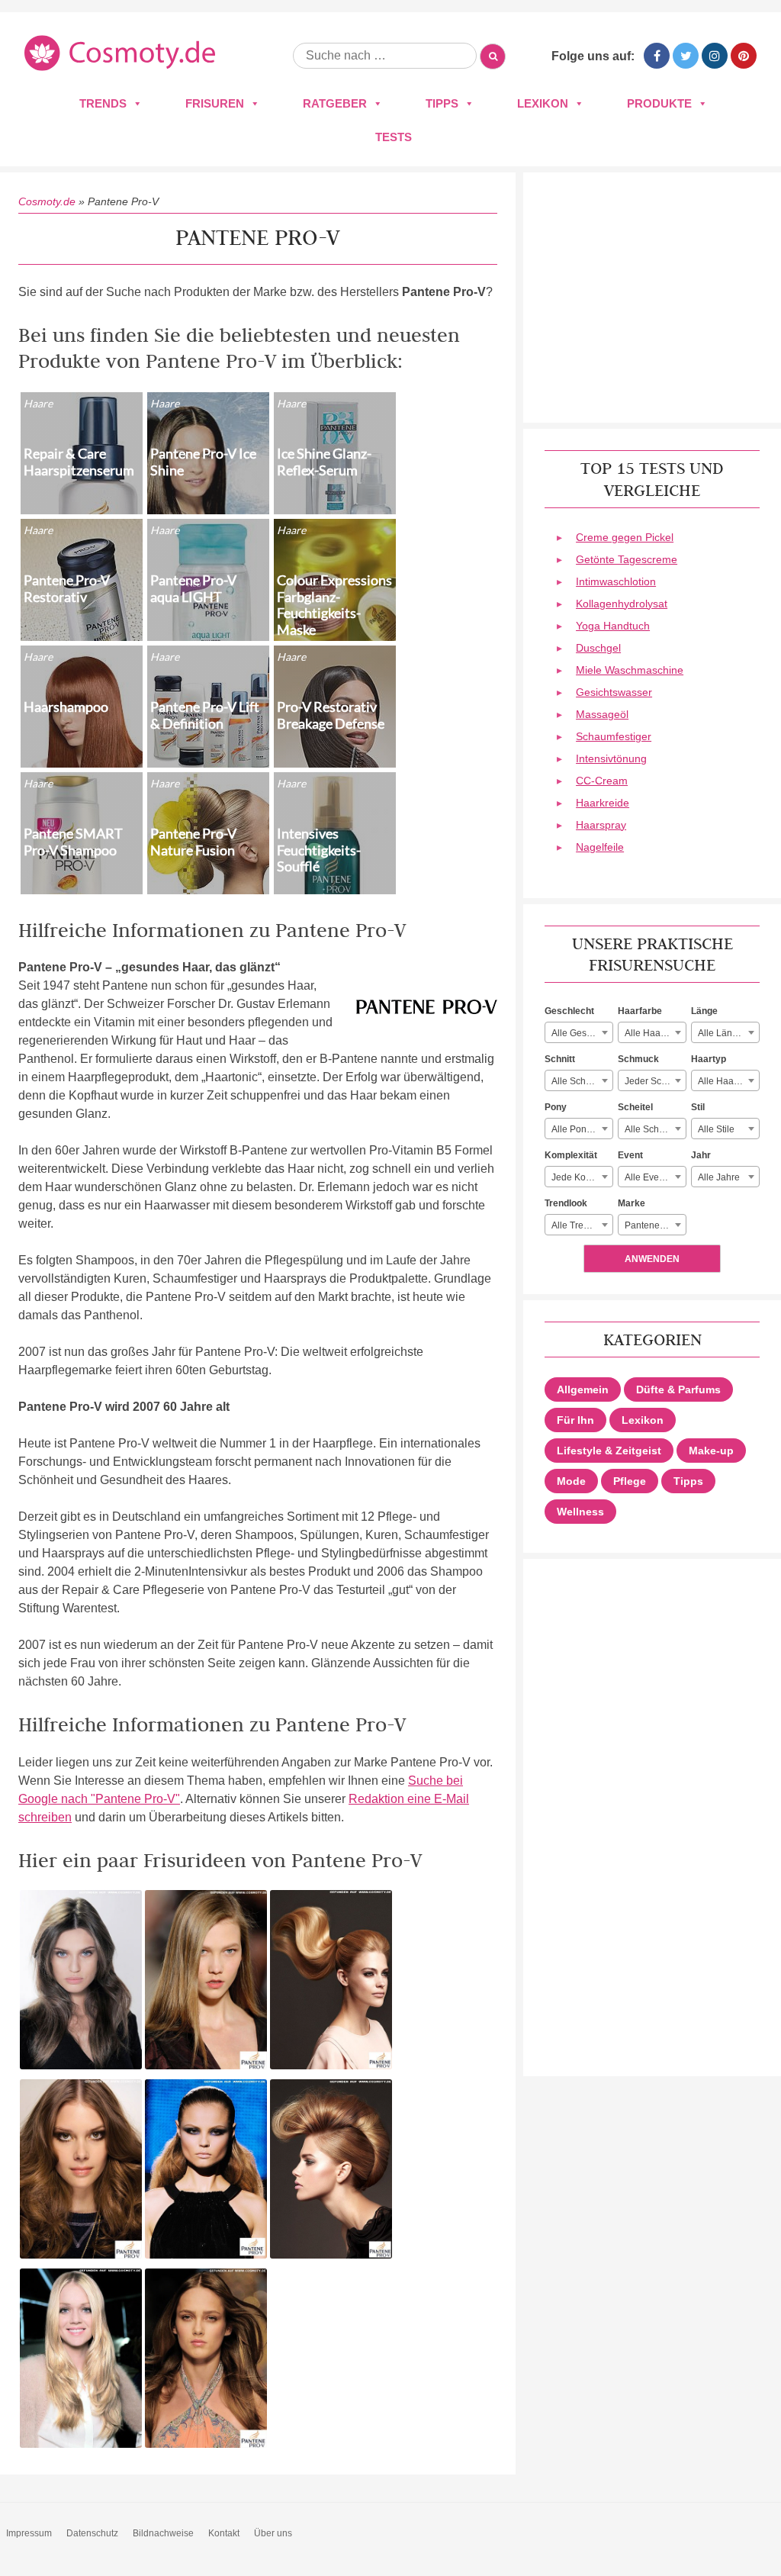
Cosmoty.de (47, 201)
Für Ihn (575, 1420)
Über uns (273, 2533)
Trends (103, 103)
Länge (704, 1011)
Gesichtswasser (614, 692)
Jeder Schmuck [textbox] (655, 1081)
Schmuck (638, 1059)
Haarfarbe (640, 1011)
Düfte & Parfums (678, 1389)
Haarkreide (603, 803)
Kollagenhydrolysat (622, 604)
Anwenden (652, 1259)
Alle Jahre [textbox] (719, 1177)
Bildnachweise (163, 2533)
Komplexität (571, 1155)
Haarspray (601, 825)
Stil (698, 1107)
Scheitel (635, 1107)
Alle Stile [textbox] (716, 1129)
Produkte (659, 103)
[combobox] (579, 1032)
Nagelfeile (600, 847)
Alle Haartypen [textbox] (728, 1081)
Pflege (630, 1481)
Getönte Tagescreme (627, 559)
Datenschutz (92, 2533)
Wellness (580, 1512)
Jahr (701, 1155)
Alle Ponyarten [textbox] (582, 1129)
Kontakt (224, 2533)
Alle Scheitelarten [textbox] (655, 1129)
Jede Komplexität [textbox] (582, 1177)
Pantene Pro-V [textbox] (655, 1225)
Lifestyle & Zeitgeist (609, 1451)
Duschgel (598, 648)
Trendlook (566, 1203)
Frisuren (215, 103)
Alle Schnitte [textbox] (577, 1081)
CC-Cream (602, 781)
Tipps (442, 103)
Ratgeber (335, 103)
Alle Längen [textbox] (723, 1033)
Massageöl (602, 714)
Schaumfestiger (614, 736)
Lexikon (543, 103)
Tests (394, 137)
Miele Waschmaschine (630, 670)
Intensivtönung (611, 758)
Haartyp (709, 1059)
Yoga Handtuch (613, 626)
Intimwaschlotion (616, 581)
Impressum (29, 2533)
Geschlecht (569, 1011)
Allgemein (583, 1389)
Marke (632, 1203)
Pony (556, 1107)
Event (630, 1155)
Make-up (711, 1451)
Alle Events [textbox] (648, 1177)
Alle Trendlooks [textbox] (582, 1225)
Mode (571, 1481)
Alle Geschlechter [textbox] (582, 1033)
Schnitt (560, 1059)
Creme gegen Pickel (625, 537)
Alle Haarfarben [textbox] (655, 1033)
